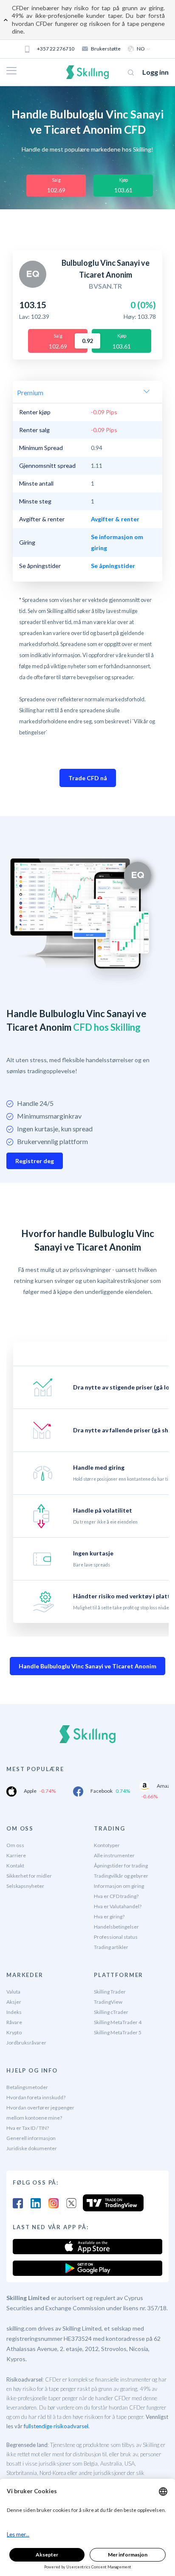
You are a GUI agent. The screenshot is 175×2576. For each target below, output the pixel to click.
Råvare (14, 2022)
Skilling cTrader (111, 2012)
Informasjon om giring (119, 1886)
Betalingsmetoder (27, 2087)
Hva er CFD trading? (116, 1896)
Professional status (116, 1937)
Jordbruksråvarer (26, 2043)
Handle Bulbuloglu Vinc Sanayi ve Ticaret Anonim (87, 1666)
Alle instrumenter (114, 1855)
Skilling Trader (110, 1992)
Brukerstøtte (106, 49)
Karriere (16, 1855)
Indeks (14, 2012)
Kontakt (15, 1866)
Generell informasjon (31, 2138)
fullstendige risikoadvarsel (56, 2426)
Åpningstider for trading (121, 1866)
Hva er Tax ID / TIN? (28, 2128)
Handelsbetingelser (116, 1927)
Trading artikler (111, 1947)
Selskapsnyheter (25, 1886)
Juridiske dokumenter (32, 2148)
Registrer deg (35, 1161)
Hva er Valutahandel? (118, 1906)
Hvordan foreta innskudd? (36, 2097)
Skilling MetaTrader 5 (118, 2032)
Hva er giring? (109, 1917)
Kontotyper (107, 1845)
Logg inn (155, 72)
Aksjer (14, 2002)
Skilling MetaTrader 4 (118, 2022)
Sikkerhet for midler (29, 1876)
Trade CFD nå (88, 778)
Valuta (13, 1992)
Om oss (15, 1845)
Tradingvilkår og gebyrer (121, 1876)
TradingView (108, 2002)
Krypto (14, 2032)
